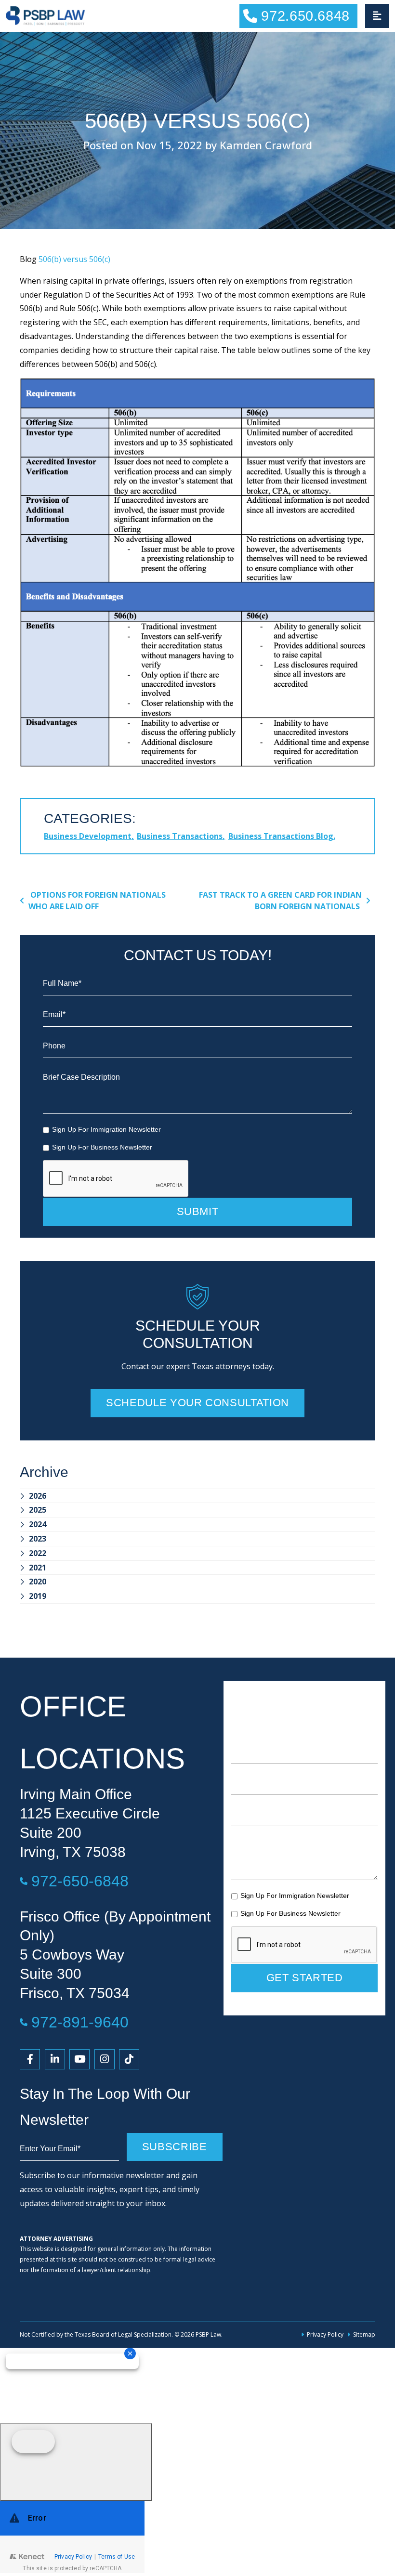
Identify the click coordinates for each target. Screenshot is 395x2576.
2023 (38, 1539)
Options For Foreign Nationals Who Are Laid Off (97, 901)
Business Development (88, 836)
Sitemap (364, 2334)
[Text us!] (76, 2462)
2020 (38, 1582)
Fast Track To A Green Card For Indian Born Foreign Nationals (280, 901)
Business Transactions (180, 836)
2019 (38, 1596)
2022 (38, 1553)
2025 (38, 1510)
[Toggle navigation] (377, 16)
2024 (38, 1524)
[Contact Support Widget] (72, 2537)
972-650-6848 (80, 1881)
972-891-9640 (80, 2022)
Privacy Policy (325, 2334)
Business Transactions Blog (281, 836)
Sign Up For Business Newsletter (102, 1147)
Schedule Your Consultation (197, 1403)
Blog (28, 259)
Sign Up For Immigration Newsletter (106, 1129)
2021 (38, 1568)
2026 (38, 1496)
